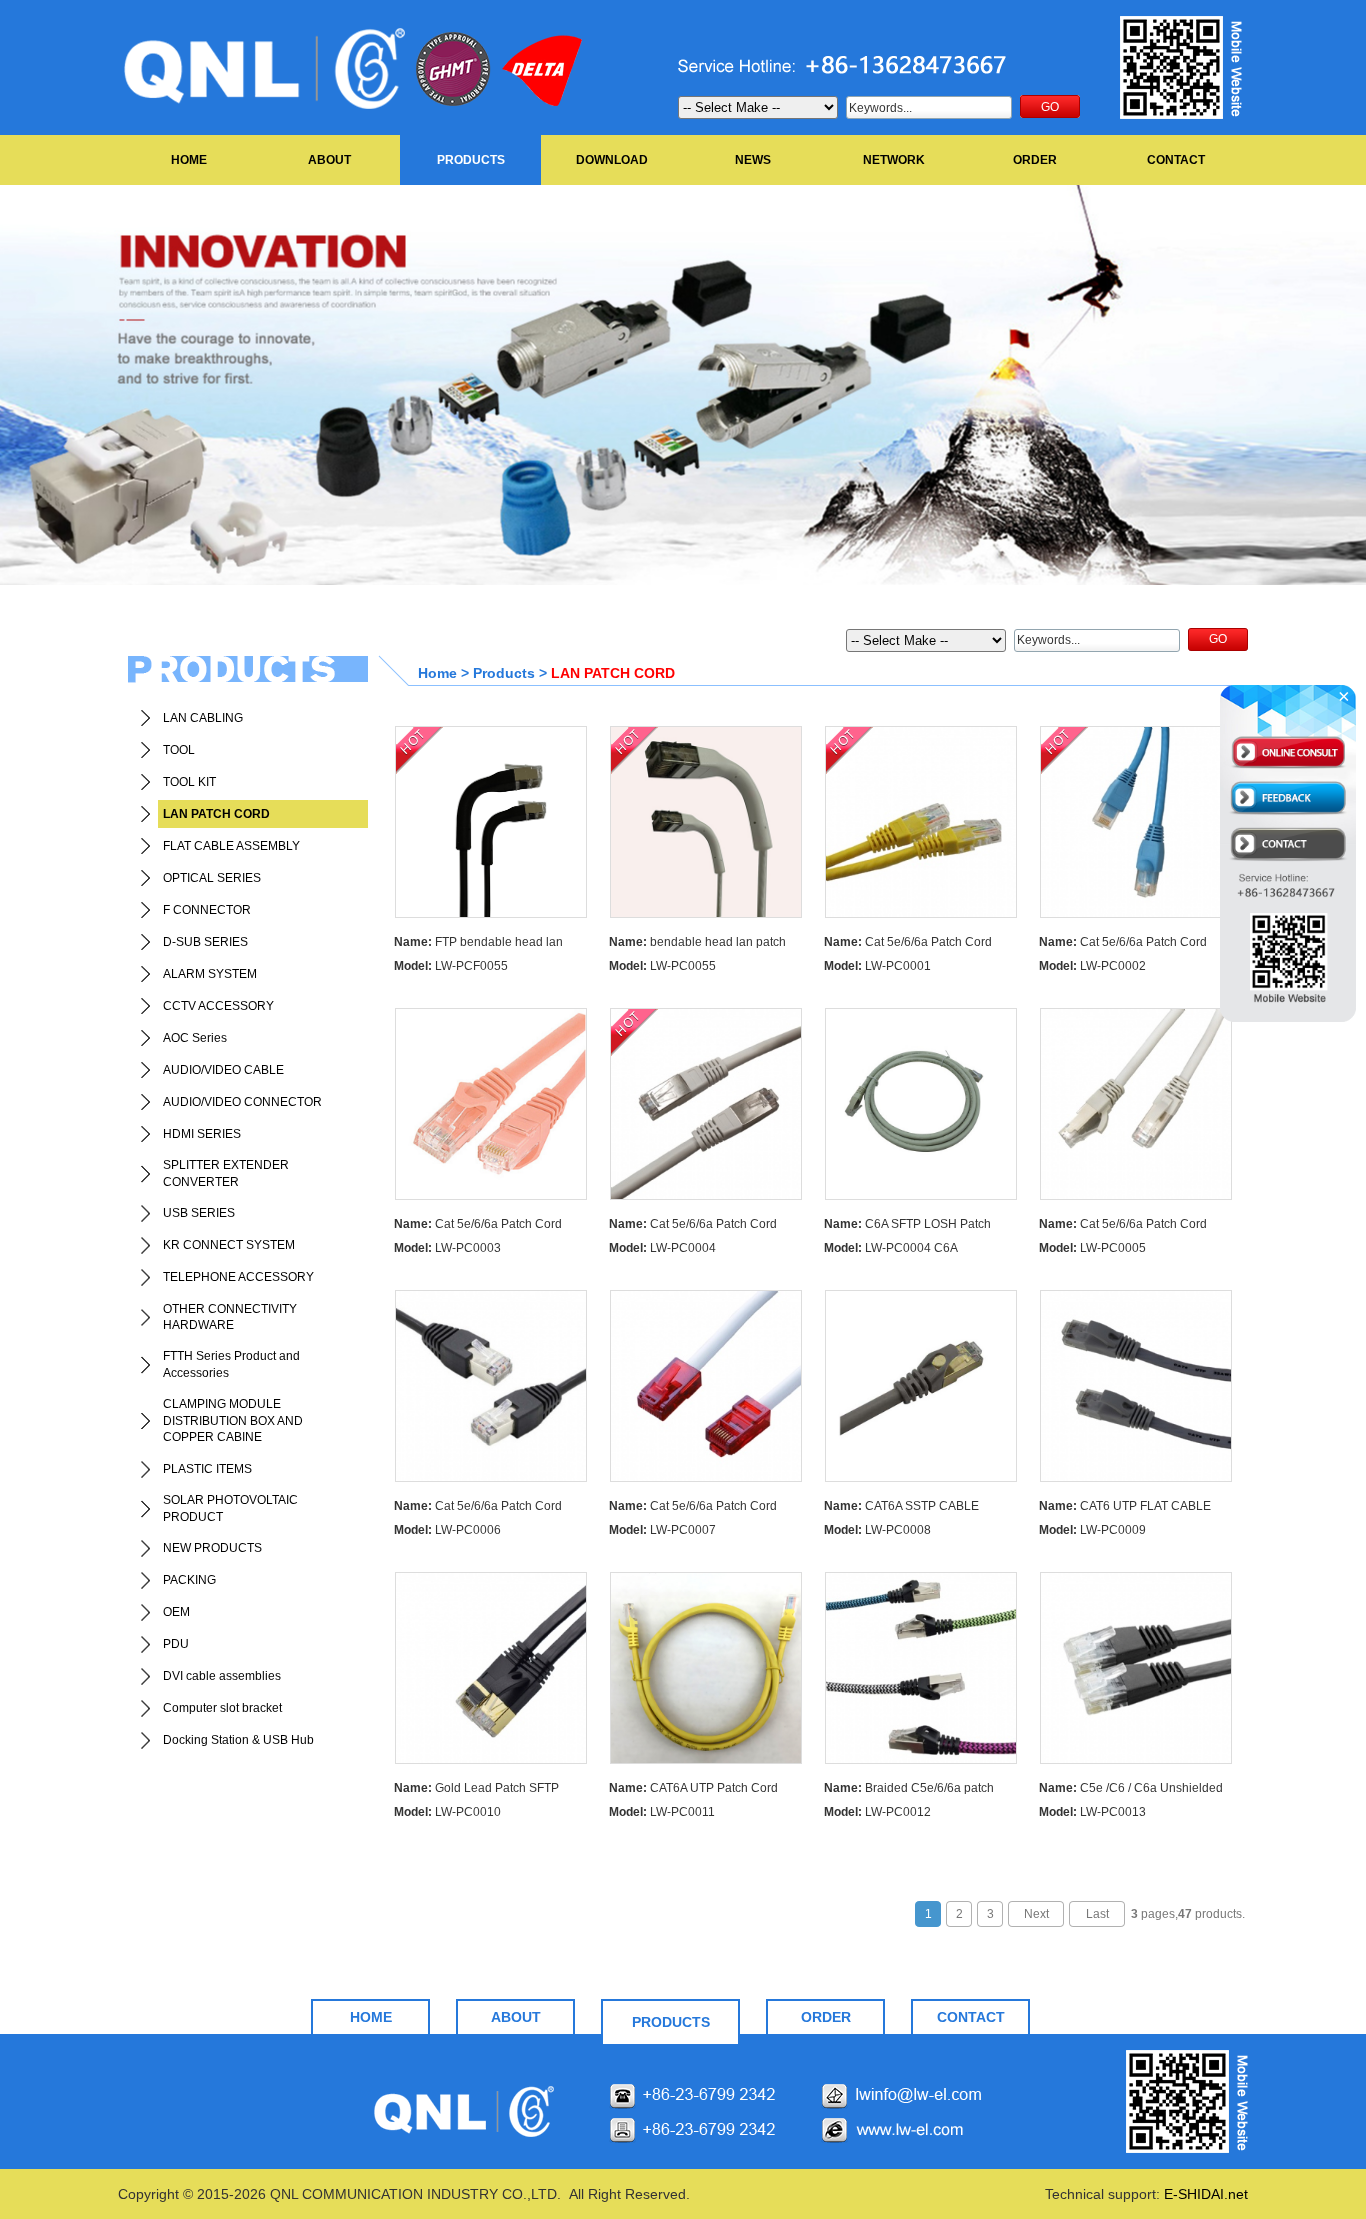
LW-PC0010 (447, 1812)
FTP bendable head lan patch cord (478, 944)
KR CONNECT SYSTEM (229, 1245)
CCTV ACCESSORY (218, 1006)
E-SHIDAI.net (1206, 2194)
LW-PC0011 (662, 1812)
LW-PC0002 (1092, 966)
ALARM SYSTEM (210, 974)
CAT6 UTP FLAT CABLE (1125, 1506)
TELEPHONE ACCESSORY (238, 1277)
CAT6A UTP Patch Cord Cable (693, 1790)
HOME (189, 160)
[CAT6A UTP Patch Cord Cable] (706, 1668)
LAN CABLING (203, 718)
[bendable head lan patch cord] (706, 822)
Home (437, 673)
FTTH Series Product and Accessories (231, 1364)
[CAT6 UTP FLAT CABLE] (1136, 1386)
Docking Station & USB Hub (238, 1740)
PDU (176, 1644)
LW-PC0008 (877, 1530)
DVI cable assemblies (222, 1676)
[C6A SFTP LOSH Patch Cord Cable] (921, 1104)
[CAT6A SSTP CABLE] (921, 1386)
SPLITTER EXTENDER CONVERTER (226, 1173)
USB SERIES (199, 1213)
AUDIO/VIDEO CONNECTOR (242, 1102)
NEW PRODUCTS (212, 1548)
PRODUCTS (471, 160)
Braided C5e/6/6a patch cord (909, 1790)
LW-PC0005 (1092, 1248)
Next (1036, 1914)
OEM (176, 1612)
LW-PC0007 (662, 1530)
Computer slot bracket (222, 1708)
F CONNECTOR (207, 910)
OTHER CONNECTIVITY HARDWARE (230, 1317)
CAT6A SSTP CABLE (901, 1506)
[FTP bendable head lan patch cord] (491, 822)
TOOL (179, 750)
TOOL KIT (189, 782)
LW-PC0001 (877, 966)
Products (504, 673)
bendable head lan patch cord (697, 944)
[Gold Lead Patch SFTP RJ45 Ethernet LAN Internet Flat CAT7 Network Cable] (491, 1668)
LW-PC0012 (877, 1812)
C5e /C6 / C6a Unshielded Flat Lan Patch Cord (1131, 1790)
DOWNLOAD (612, 160)
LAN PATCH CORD (216, 814)
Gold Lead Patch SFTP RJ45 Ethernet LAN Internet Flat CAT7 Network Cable (480, 1790)
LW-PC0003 (447, 1248)
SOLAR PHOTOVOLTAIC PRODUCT (230, 1508)
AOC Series (195, 1038)
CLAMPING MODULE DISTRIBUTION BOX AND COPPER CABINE (233, 1421)
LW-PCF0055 (451, 966)
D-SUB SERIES (205, 942)
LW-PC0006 (447, 1530)
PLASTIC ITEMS (207, 1469)
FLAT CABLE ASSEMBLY (231, 846)
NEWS (753, 160)
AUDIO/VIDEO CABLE (223, 1070)
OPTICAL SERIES (212, 878)
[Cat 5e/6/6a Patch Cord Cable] (921, 822)
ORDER (1035, 160)
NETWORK (894, 160)
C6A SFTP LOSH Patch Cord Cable (907, 1226)
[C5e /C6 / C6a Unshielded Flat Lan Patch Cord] (1136, 1668)
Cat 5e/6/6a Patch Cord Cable (908, 944)
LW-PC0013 (1092, 1812)
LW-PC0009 (1092, 1530)
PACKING (189, 1580)
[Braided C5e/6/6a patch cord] (921, 1668)
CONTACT (1176, 160)
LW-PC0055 (662, 966)
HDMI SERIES (202, 1134)
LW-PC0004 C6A (891, 1248)
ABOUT (329, 160)
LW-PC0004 (662, 1248)
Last (1097, 1914)
